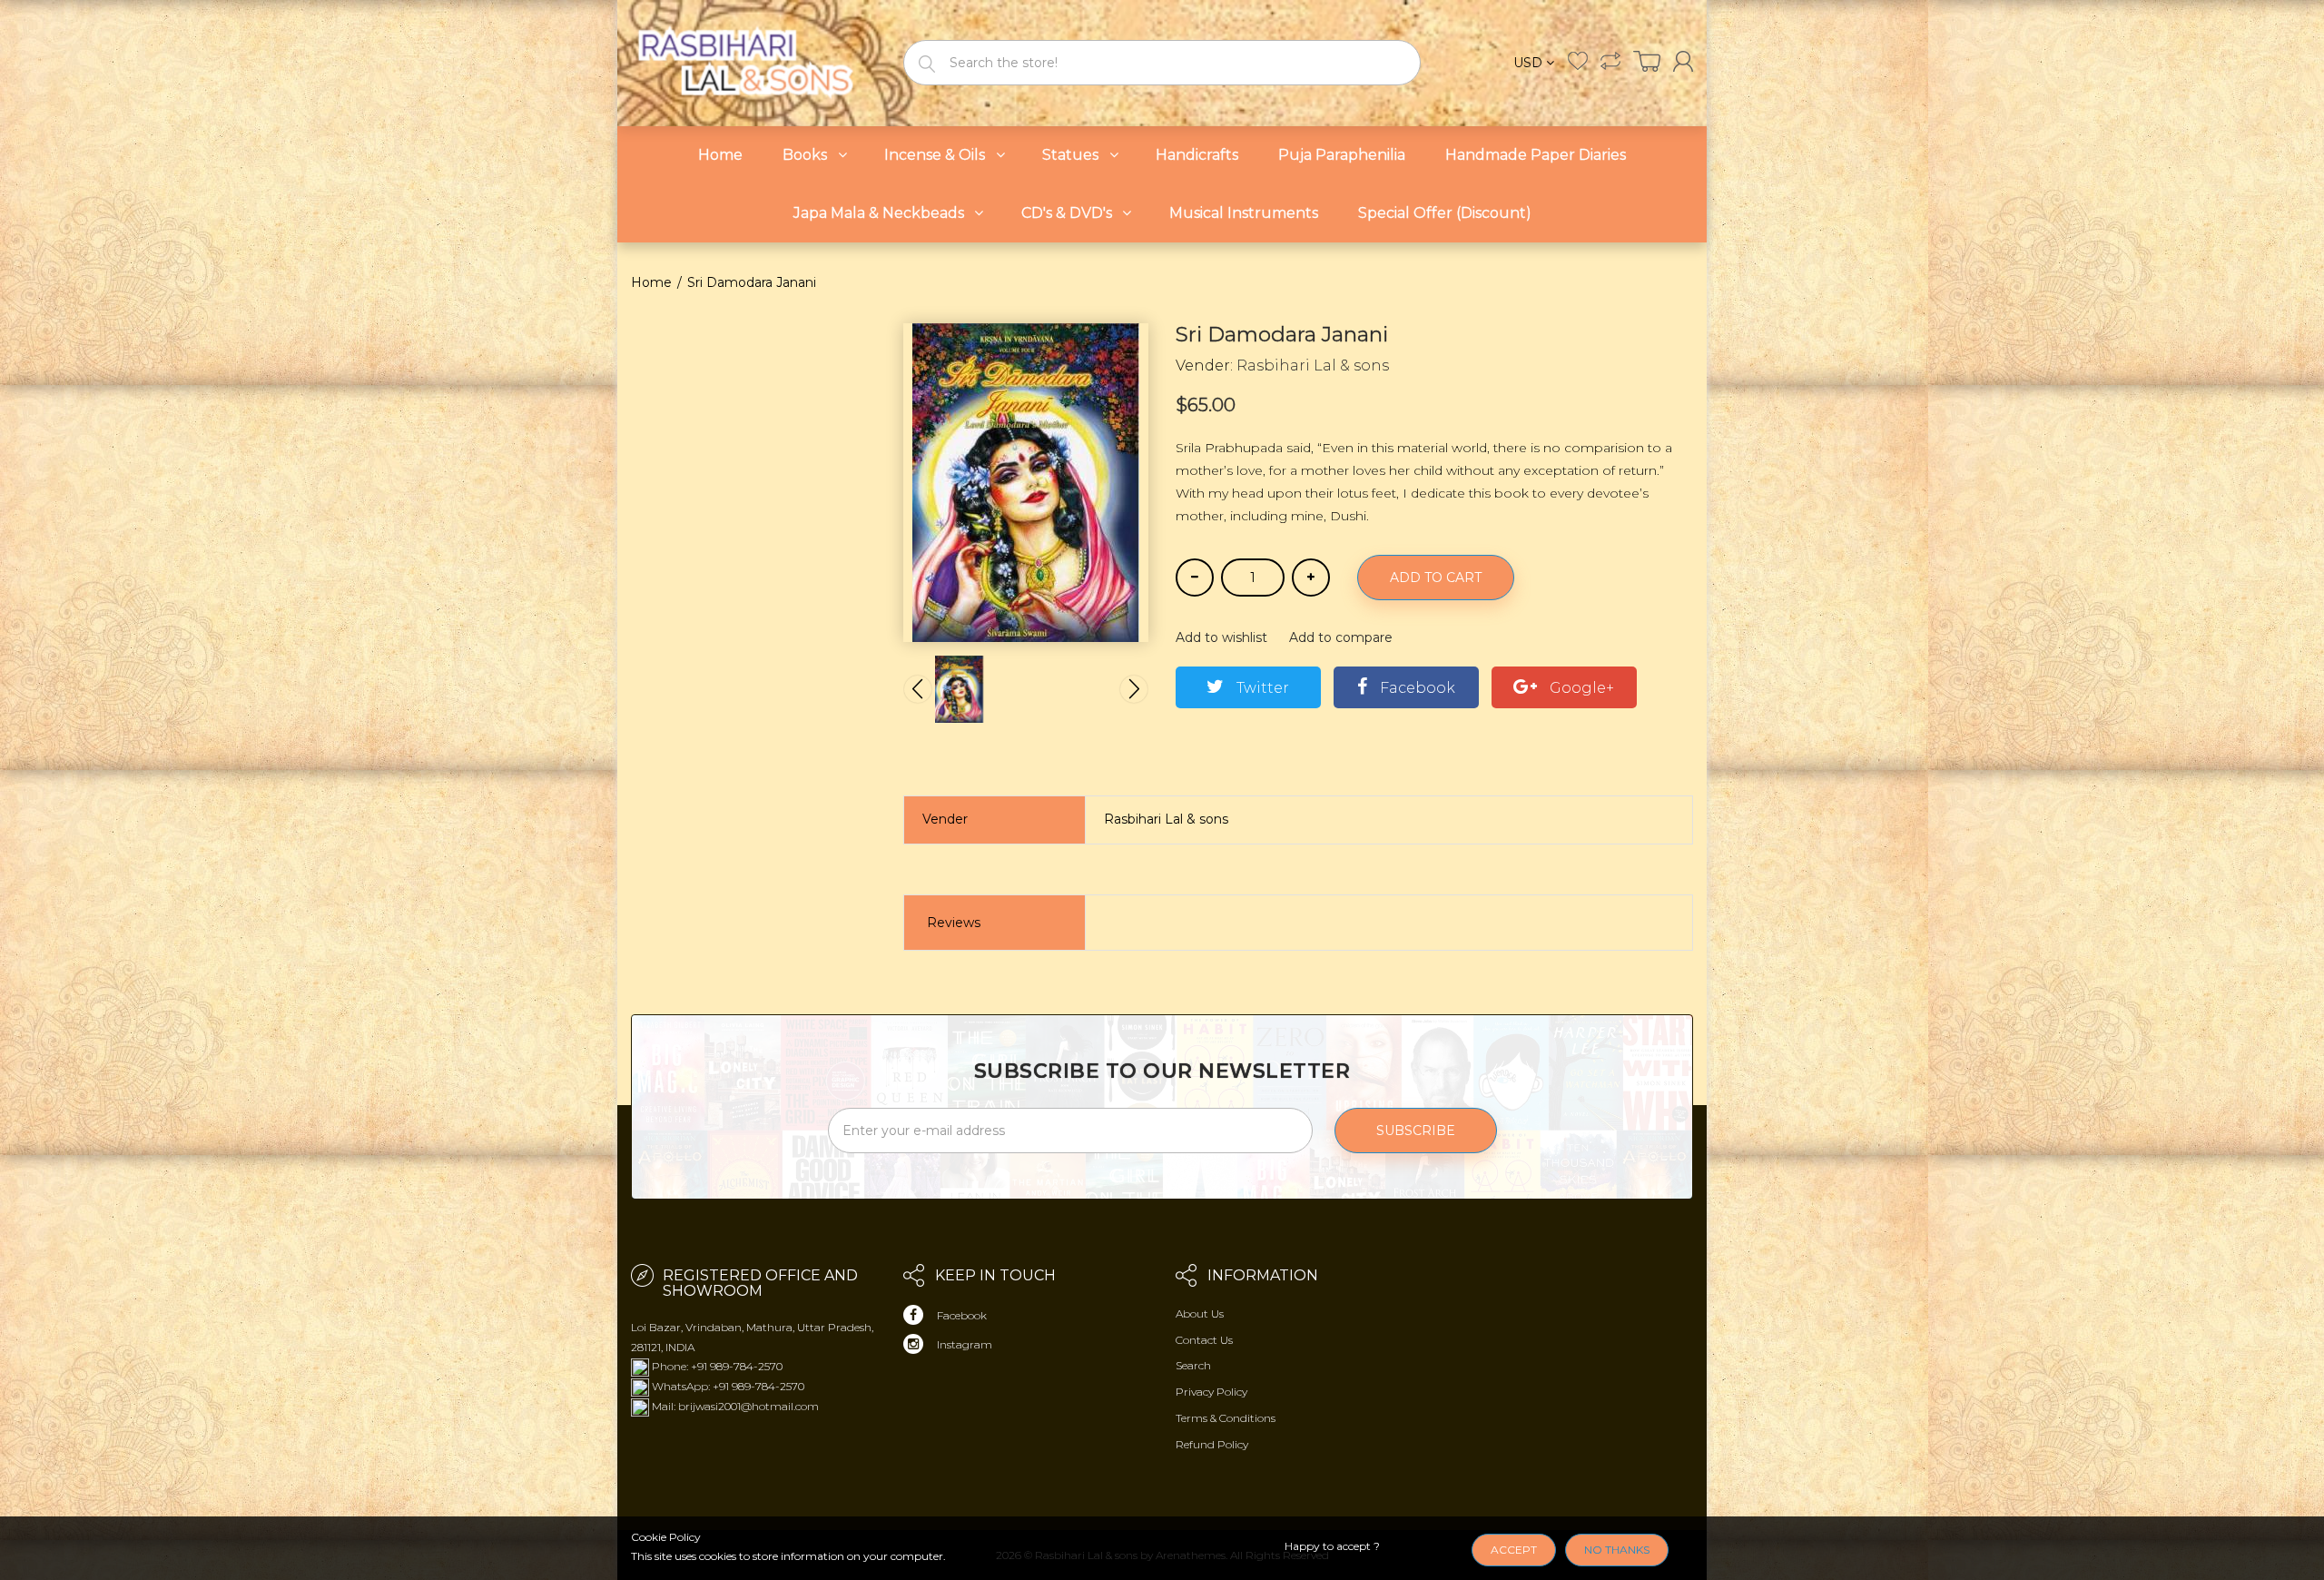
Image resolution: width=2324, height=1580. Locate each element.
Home (651, 282)
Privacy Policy (1211, 1392)
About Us (1200, 1313)
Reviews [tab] (954, 923)
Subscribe (1416, 1131)
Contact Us (1204, 1340)
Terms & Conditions (1226, 1418)
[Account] (1683, 61)
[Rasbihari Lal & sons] (753, 61)
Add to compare (1341, 637)
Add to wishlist (1221, 637)
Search (1193, 1365)
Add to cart (1436, 578)
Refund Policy (1212, 1444)
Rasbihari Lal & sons (1313, 365)
